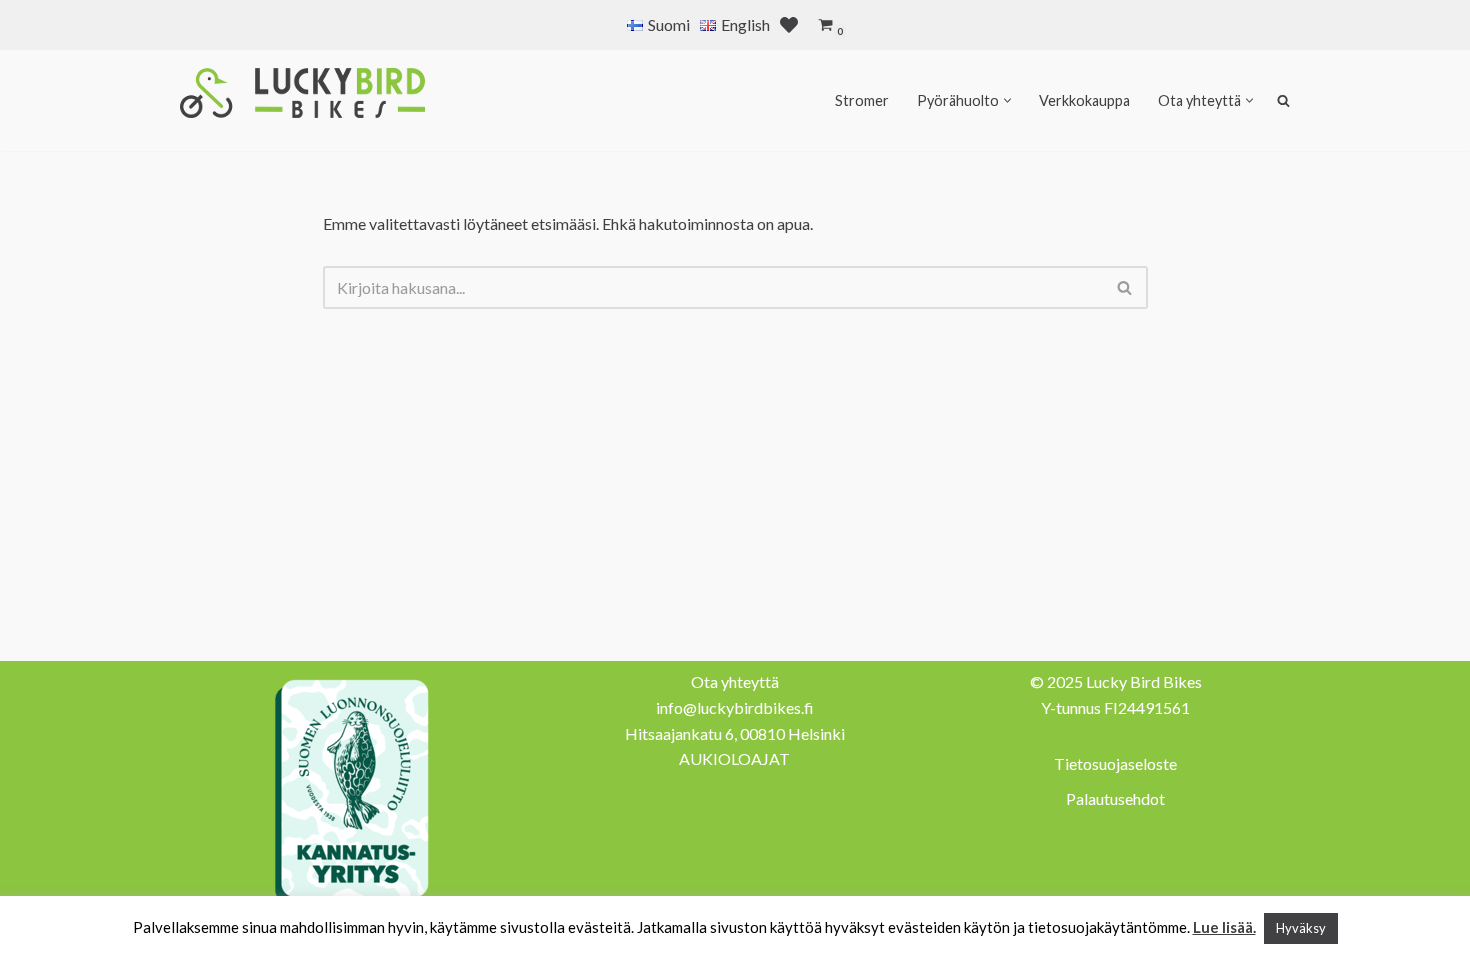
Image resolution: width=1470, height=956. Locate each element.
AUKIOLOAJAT (734, 758)
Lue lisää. (1224, 927)
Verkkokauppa (1084, 100)
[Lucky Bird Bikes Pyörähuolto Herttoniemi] (302, 93)
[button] (1007, 100)
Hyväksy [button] (1301, 928)
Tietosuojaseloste (1115, 763)
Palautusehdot (1115, 798)
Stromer (862, 100)
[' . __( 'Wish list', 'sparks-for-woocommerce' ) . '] (789, 25)
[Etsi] (1125, 287)
